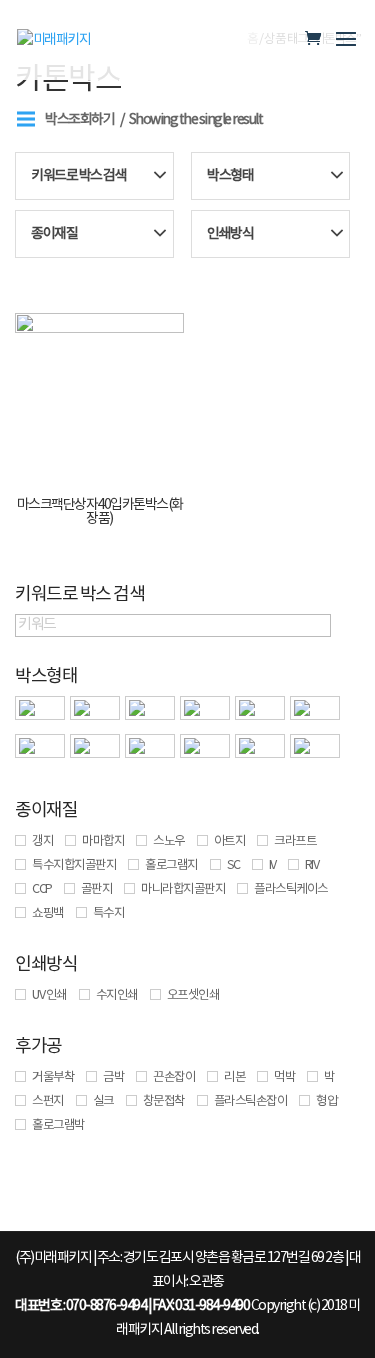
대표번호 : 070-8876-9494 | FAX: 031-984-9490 (132, 1306)
